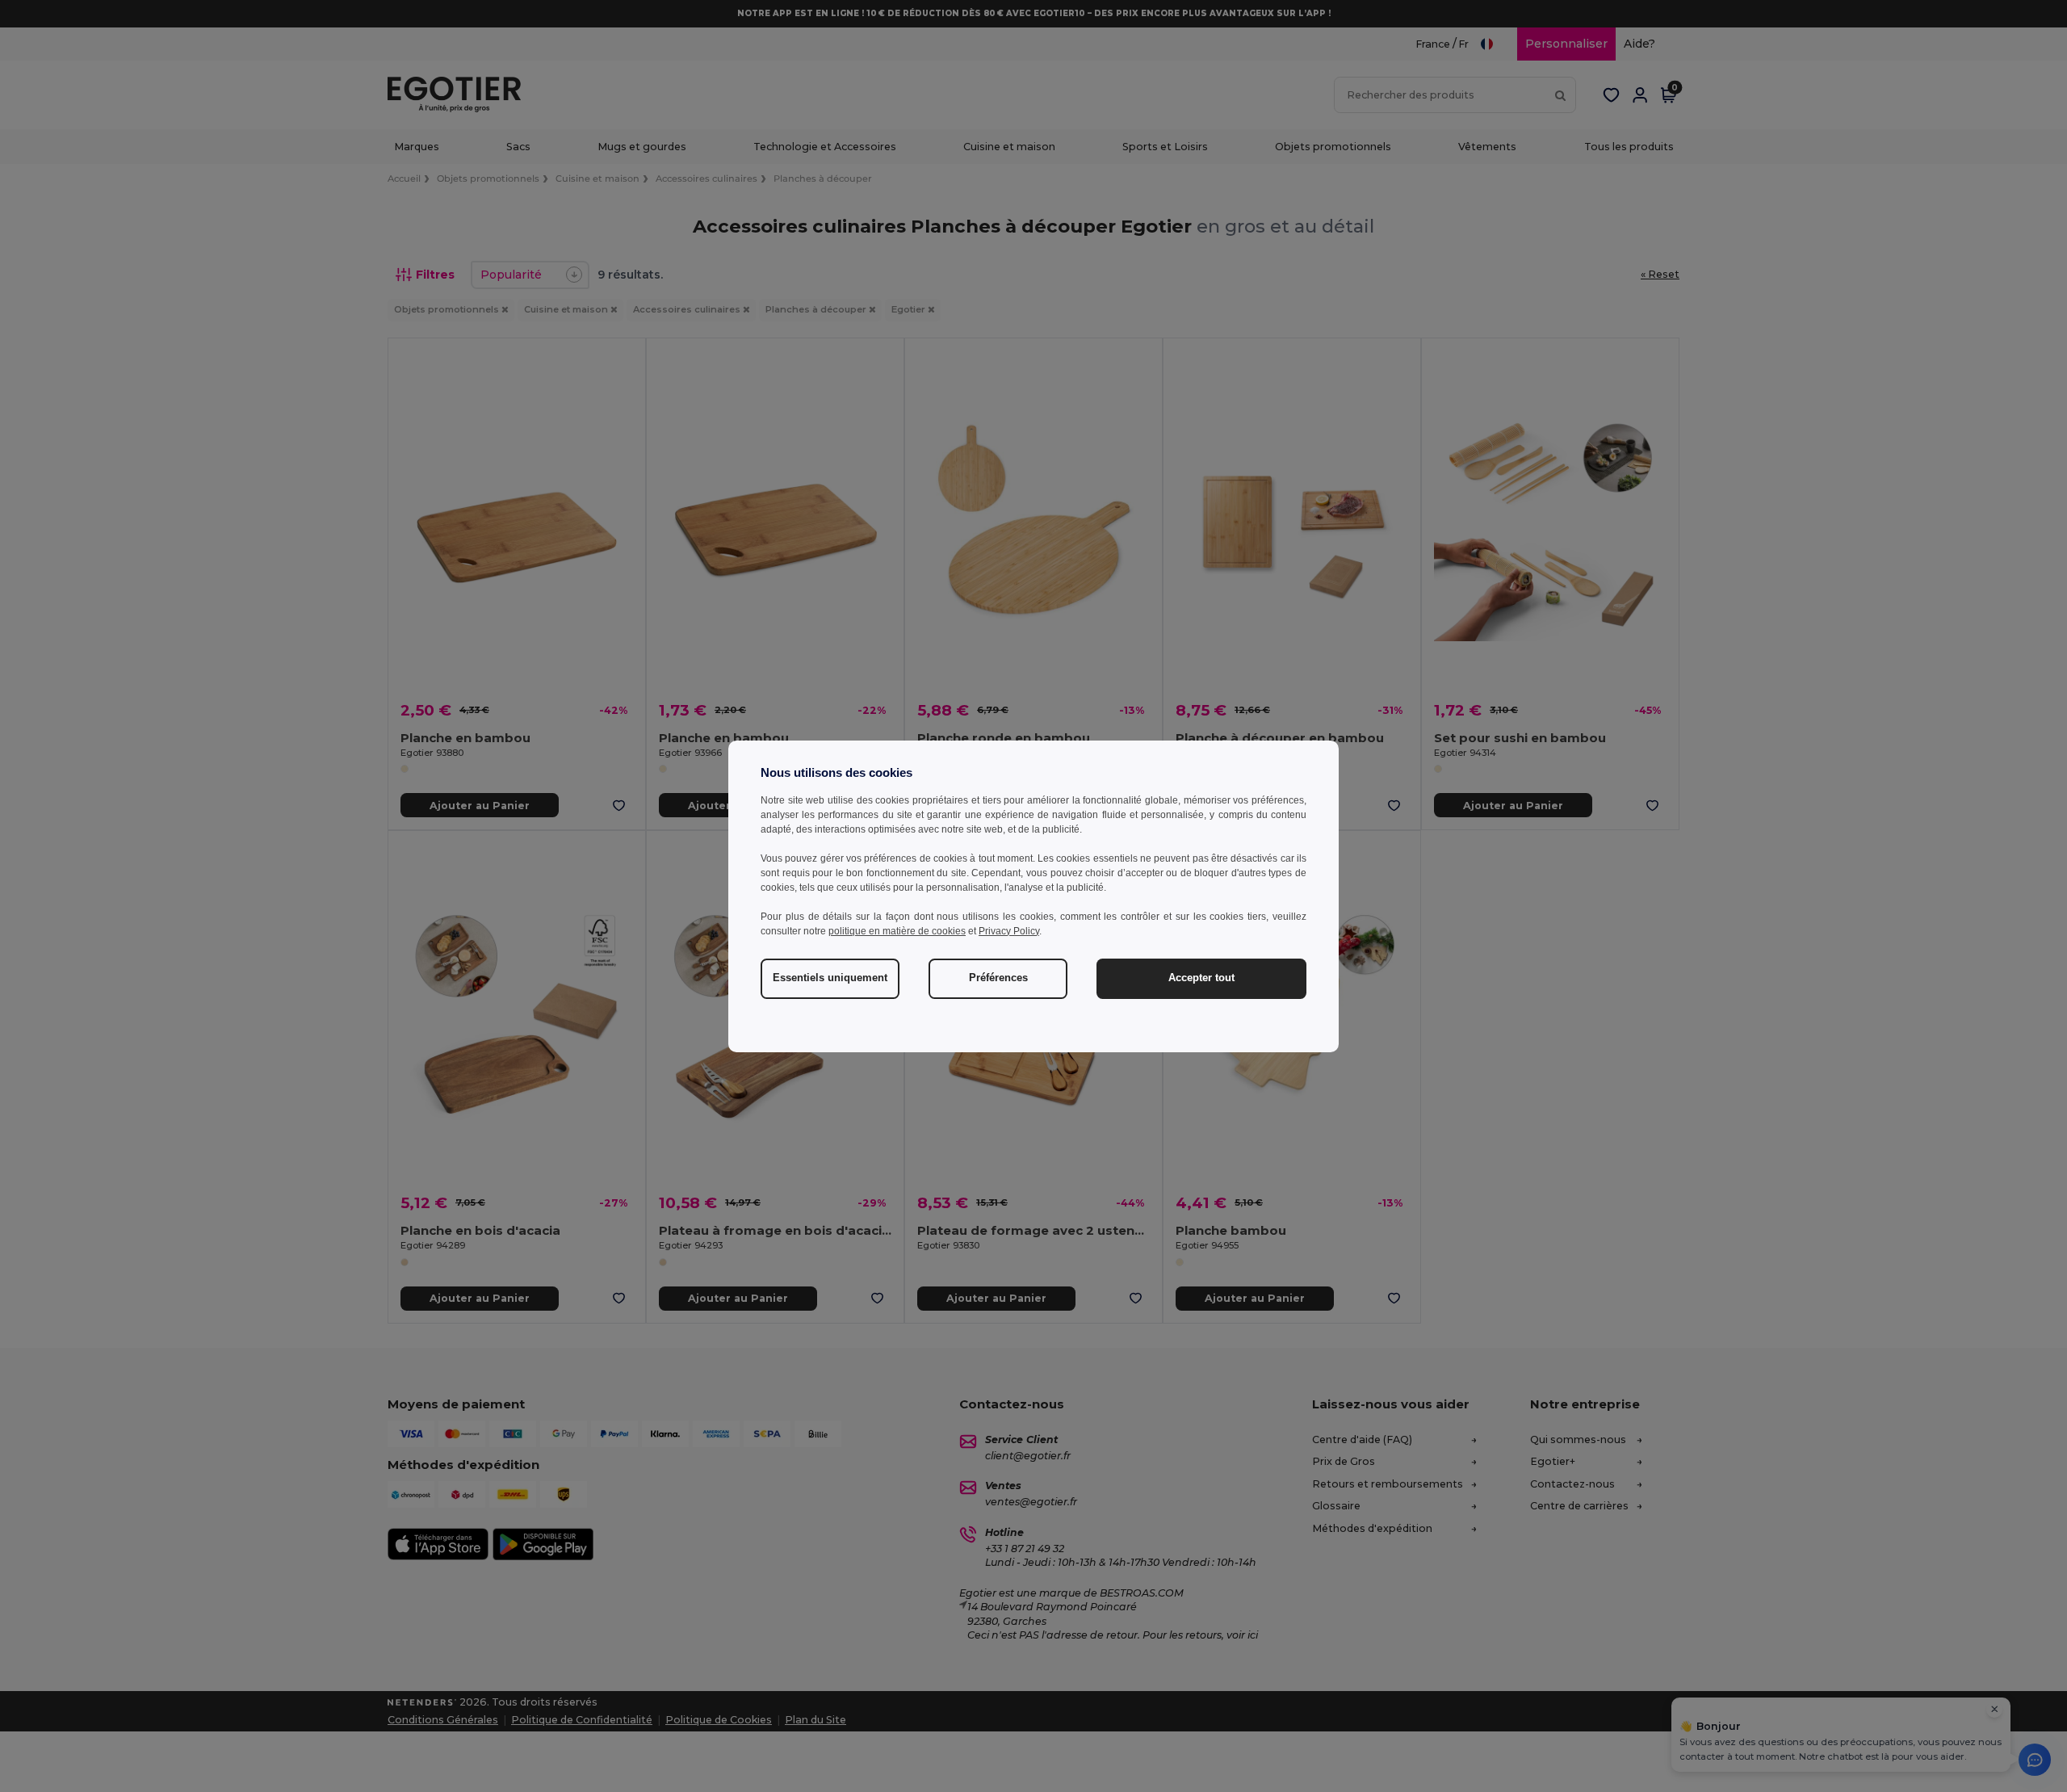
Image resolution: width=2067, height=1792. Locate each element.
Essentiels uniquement (830, 978)
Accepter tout (1201, 978)
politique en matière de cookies (897, 931)
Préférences (998, 978)
